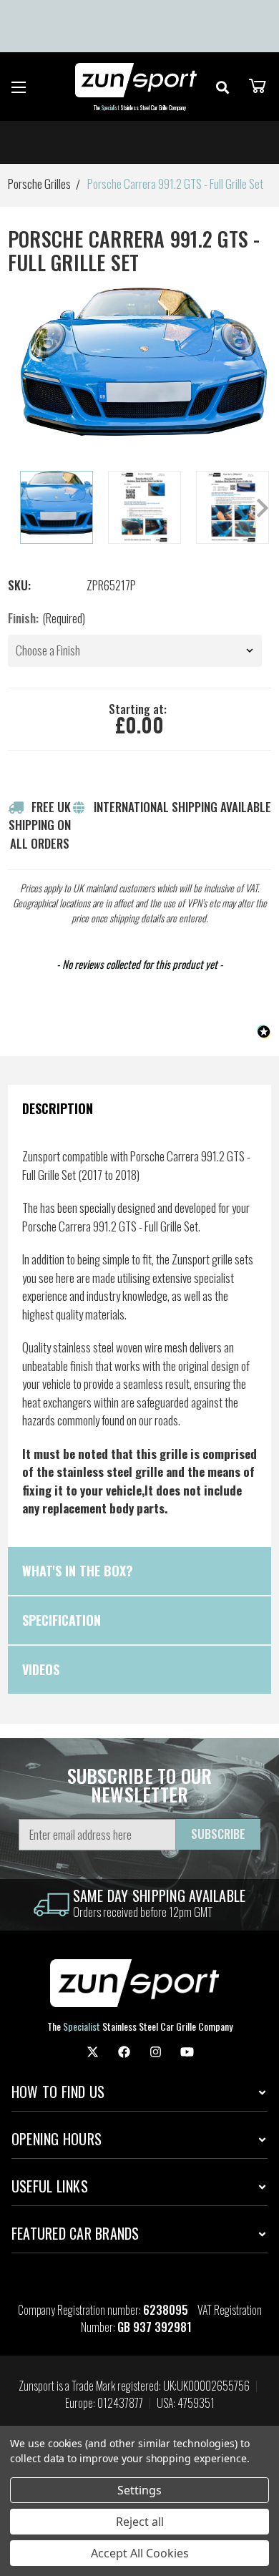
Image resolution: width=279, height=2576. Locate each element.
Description (58, 1108)
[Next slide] (261, 508)
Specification (62, 1620)
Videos (41, 1669)
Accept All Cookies (140, 2553)
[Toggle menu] (19, 87)
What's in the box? (78, 1571)
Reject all (140, 2522)
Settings (139, 2490)
